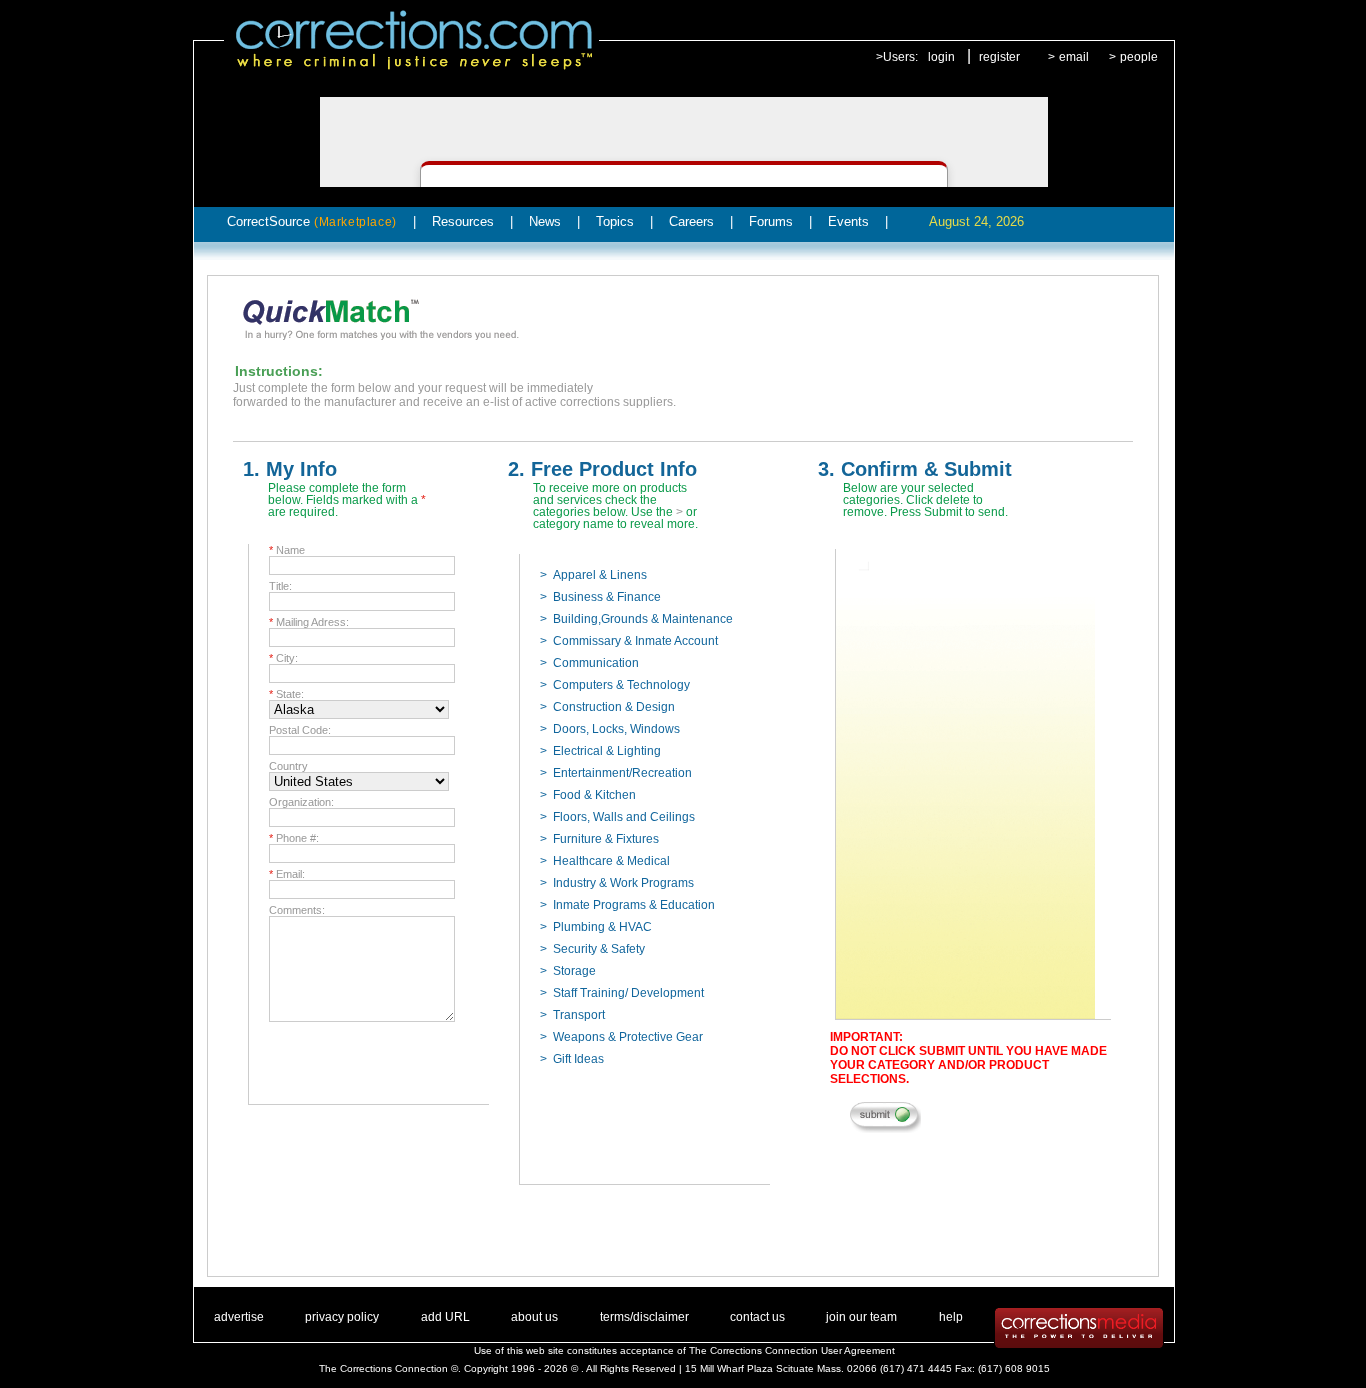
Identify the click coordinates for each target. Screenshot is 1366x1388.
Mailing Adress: (309, 622)
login (941, 57)
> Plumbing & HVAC (596, 927)
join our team (861, 1317)
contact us (757, 1317)
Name (287, 550)
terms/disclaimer (644, 1317)
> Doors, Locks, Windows (610, 729)
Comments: (297, 910)
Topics (615, 221)
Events (848, 221)
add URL (445, 1317)
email (1074, 57)
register (999, 57)
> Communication (589, 663)
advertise (239, 1317)
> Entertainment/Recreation (616, 773)
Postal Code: (300, 730)
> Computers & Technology (615, 685)
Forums (771, 221)
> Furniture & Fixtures (599, 839)
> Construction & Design (607, 707)
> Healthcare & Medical (605, 861)
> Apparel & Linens (593, 575)
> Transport (572, 1015)
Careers (691, 221)
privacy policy (342, 1317)
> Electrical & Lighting (600, 751)
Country (288, 766)
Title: (280, 586)
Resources (463, 221)
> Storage (568, 971)
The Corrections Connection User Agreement (792, 1350)
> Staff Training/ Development (622, 993)
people (1139, 57)
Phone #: (294, 838)
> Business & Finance (600, 597)
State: (286, 694)
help (951, 1317)
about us (534, 1317)
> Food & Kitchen (588, 795)
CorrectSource (312, 221)
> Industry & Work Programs (617, 883)
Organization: (301, 802)
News (545, 221)
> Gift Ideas (572, 1059)
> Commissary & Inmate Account (629, 641)
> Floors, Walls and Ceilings (617, 817)
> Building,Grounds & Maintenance (636, 619)
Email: (287, 874)
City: (283, 658)
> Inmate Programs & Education (627, 905)
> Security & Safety (592, 949)
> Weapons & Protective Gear (621, 1037)
